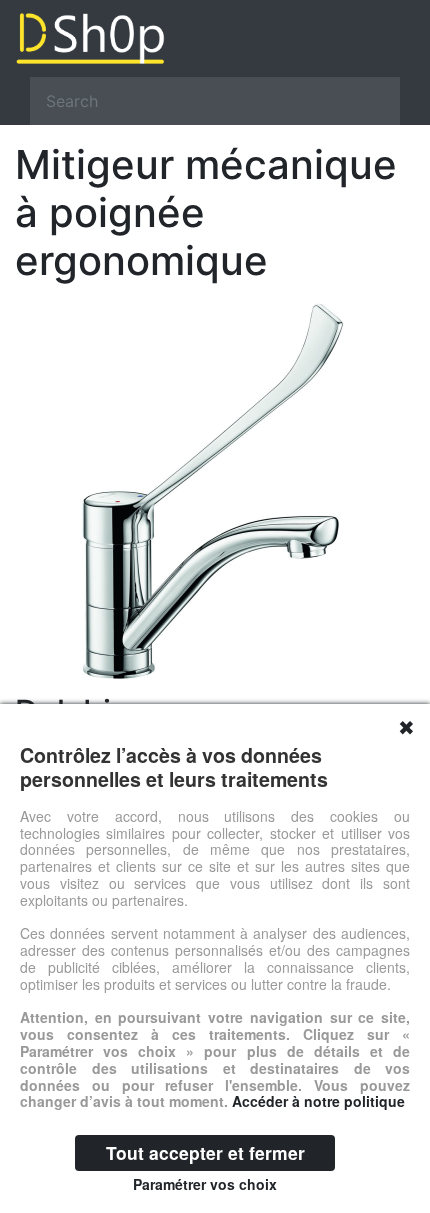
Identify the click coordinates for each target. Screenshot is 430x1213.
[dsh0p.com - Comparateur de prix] (215, 38)
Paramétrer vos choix (205, 1184)
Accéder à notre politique (318, 1101)
